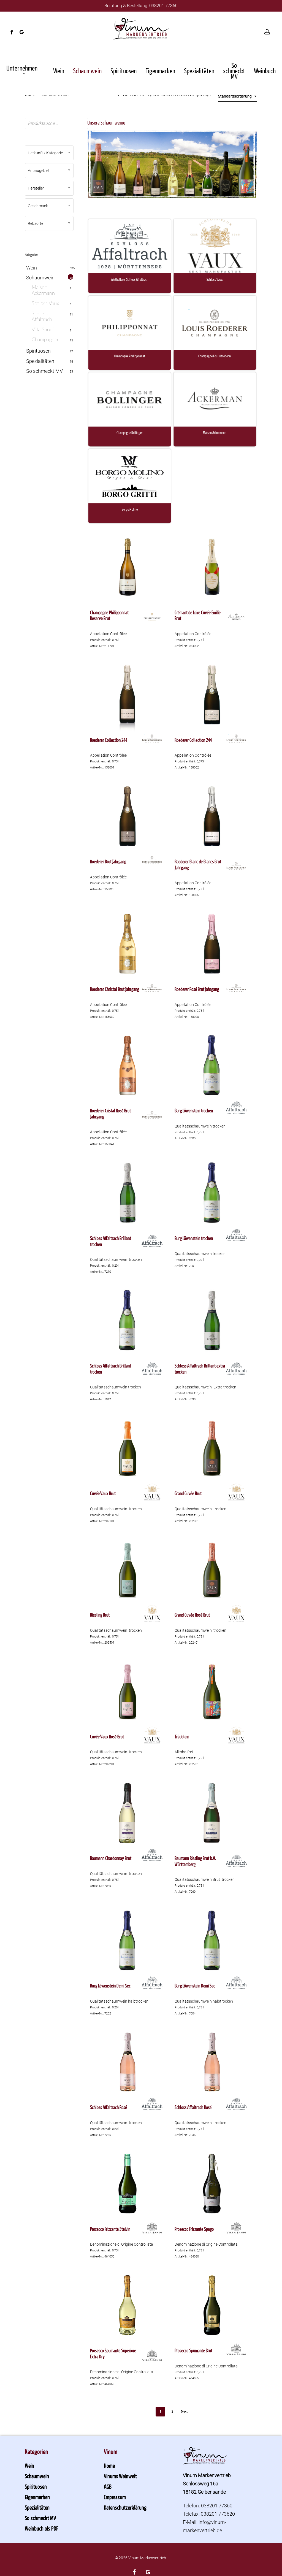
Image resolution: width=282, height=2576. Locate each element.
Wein (32, 268)
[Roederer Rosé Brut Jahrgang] (212, 944)
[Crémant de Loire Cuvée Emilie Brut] (212, 567)
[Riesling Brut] (128, 1570)
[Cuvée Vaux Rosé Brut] (128, 1691)
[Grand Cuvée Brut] (212, 1448)
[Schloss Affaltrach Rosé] (128, 2062)
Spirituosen (38, 351)
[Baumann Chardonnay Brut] (128, 1813)
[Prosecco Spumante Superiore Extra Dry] (128, 2305)
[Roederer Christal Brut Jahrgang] (128, 944)
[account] (267, 32)
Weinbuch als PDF (41, 2528)
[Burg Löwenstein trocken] (212, 1066)
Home (109, 2466)
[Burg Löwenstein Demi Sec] (128, 1940)
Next (184, 2412)
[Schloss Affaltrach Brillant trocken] (128, 1193)
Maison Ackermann (43, 291)
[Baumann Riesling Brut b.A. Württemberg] (212, 1813)
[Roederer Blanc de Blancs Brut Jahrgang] (212, 816)
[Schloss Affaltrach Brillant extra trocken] (212, 1320)
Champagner (45, 340)
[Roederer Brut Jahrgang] (128, 816)
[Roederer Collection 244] (128, 695)
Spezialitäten (40, 361)
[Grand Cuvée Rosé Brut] (212, 1570)
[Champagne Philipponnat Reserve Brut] (128, 567)
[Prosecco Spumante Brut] (212, 2305)
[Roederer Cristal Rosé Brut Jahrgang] (128, 1066)
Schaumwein (40, 278)
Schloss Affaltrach (42, 317)
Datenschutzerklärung (125, 2507)
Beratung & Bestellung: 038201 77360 (141, 6)
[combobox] (238, 96)
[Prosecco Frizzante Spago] (212, 2184)
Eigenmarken (37, 2497)
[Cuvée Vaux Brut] (128, 1448)
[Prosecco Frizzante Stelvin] (128, 2184)
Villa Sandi (43, 330)
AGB (108, 2486)
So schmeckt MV (44, 371)
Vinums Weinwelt (120, 2476)
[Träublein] (212, 1691)
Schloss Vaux (45, 304)
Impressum (115, 2497)
